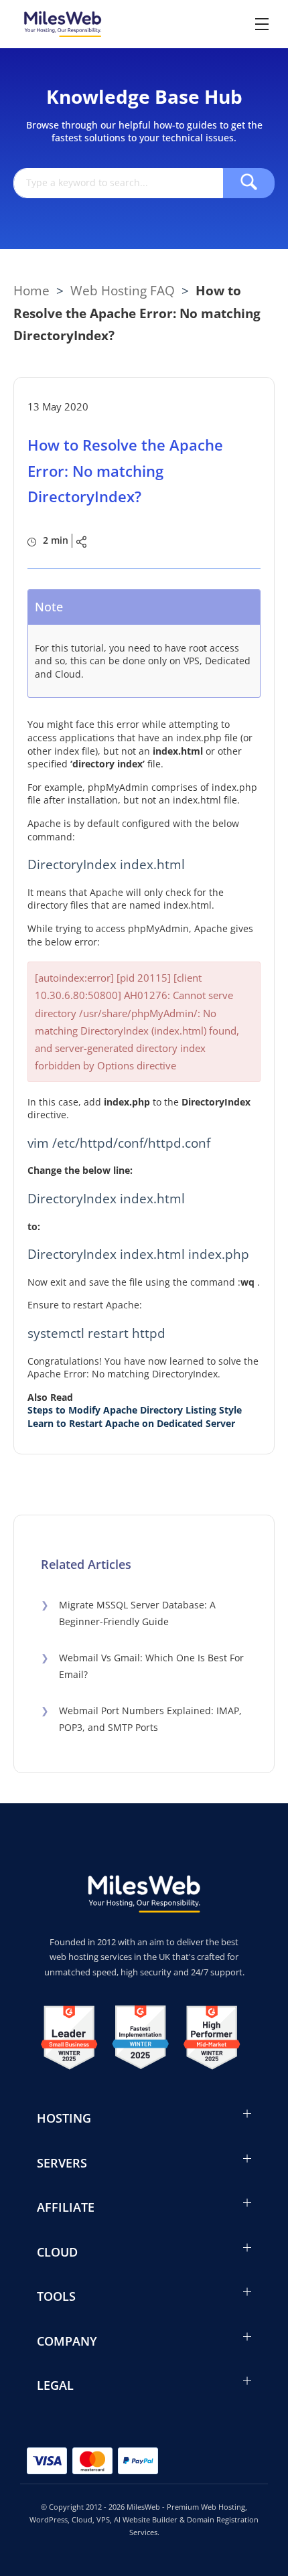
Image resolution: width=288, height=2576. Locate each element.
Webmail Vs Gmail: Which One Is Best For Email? (142, 1666)
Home (31, 290)
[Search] (249, 183)
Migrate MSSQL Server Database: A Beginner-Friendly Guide (128, 1613)
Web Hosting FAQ (123, 290)
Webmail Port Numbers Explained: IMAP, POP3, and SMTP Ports (141, 1719)
